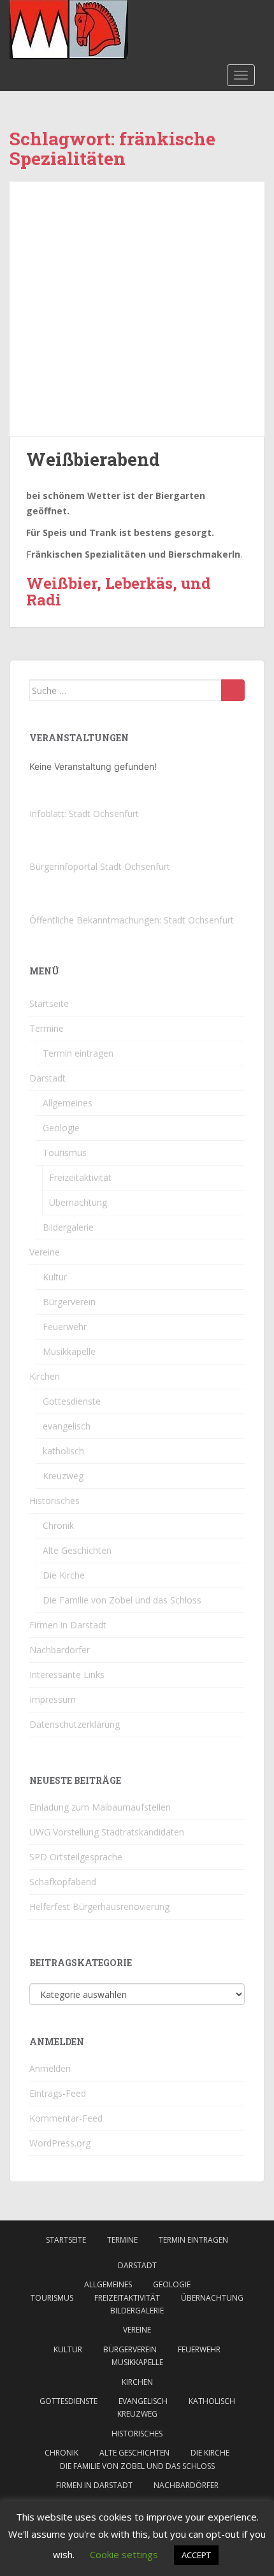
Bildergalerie (68, 1227)
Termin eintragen (78, 1053)
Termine (47, 1028)
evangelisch (67, 1426)
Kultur (55, 1277)
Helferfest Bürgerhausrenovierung (99, 1907)
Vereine (45, 1252)
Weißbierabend (93, 459)
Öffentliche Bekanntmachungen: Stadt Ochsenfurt (132, 920)
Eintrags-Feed (58, 2093)
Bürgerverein (69, 1302)
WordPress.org (60, 2143)
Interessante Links (67, 1675)
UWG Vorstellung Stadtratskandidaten (107, 1832)
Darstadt (47, 1078)
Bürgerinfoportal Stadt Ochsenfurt (100, 866)
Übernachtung (78, 1202)
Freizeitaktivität (80, 1177)
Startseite (49, 1003)
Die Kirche (64, 1575)
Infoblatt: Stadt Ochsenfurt (84, 814)
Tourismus (65, 1153)
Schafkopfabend (63, 1882)
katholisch (63, 1451)
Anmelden (50, 2068)
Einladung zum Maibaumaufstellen (100, 1807)
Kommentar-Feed (66, 2118)
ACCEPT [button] (196, 2555)
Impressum (53, 1699)
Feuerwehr (65, 1327)
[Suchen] (233, 690)
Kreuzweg (63, 1476)
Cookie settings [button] (124, 2554)
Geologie (61, 1128)
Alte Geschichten (77, 1550)
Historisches (54, 1501)
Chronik (58, 1525)
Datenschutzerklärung (75, 1724)
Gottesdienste (72, 1401)
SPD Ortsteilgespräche (76, 1857)
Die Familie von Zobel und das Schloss (122, 1600)
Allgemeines (68, 1103)
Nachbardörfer (60, 1650)
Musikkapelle (69, 1351)
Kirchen (45, 1376)
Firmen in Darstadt (68, 1625)
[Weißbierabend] (137, 309)
